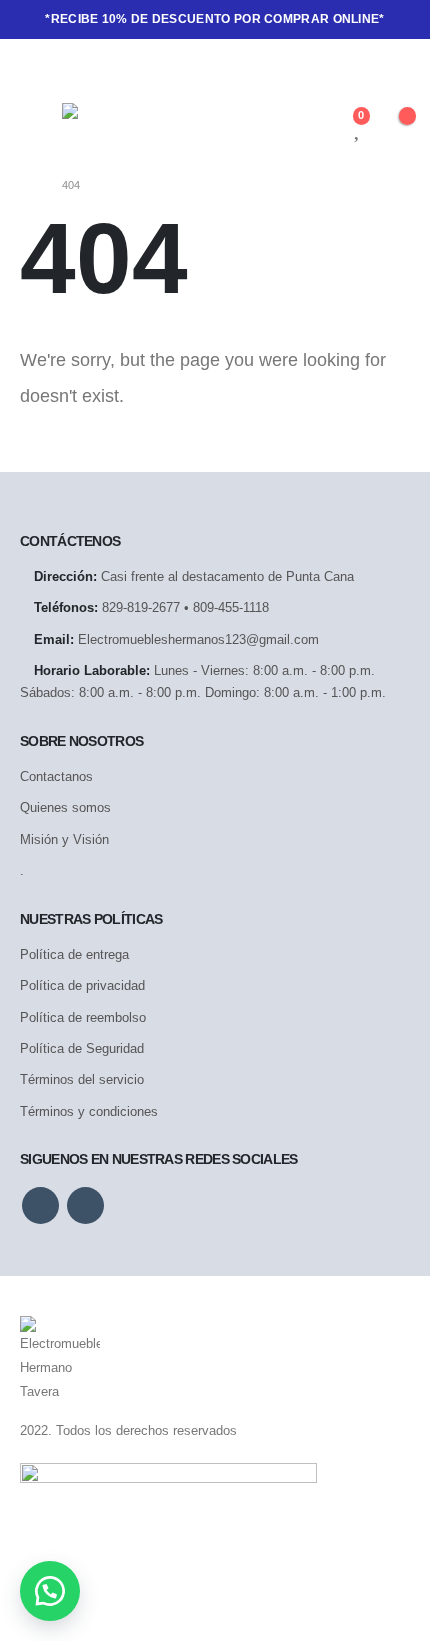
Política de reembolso (83, 1017)
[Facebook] (35, 68)
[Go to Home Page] (27, 185)
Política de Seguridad (82, 1048)
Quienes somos (65, 807)
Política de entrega (74, 954)
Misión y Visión (64, 839)
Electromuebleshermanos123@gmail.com (198, 639)
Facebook (40, 1205)
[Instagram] (69, 68)
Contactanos (56, 776)
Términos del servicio (82, 1079)
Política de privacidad (82, 985)
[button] (50, 1591)
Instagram (85, 1205)
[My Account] (325, 127)
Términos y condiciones (89, 1111)
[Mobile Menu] (41, 127)
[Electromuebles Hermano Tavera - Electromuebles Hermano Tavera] (112, 126)
